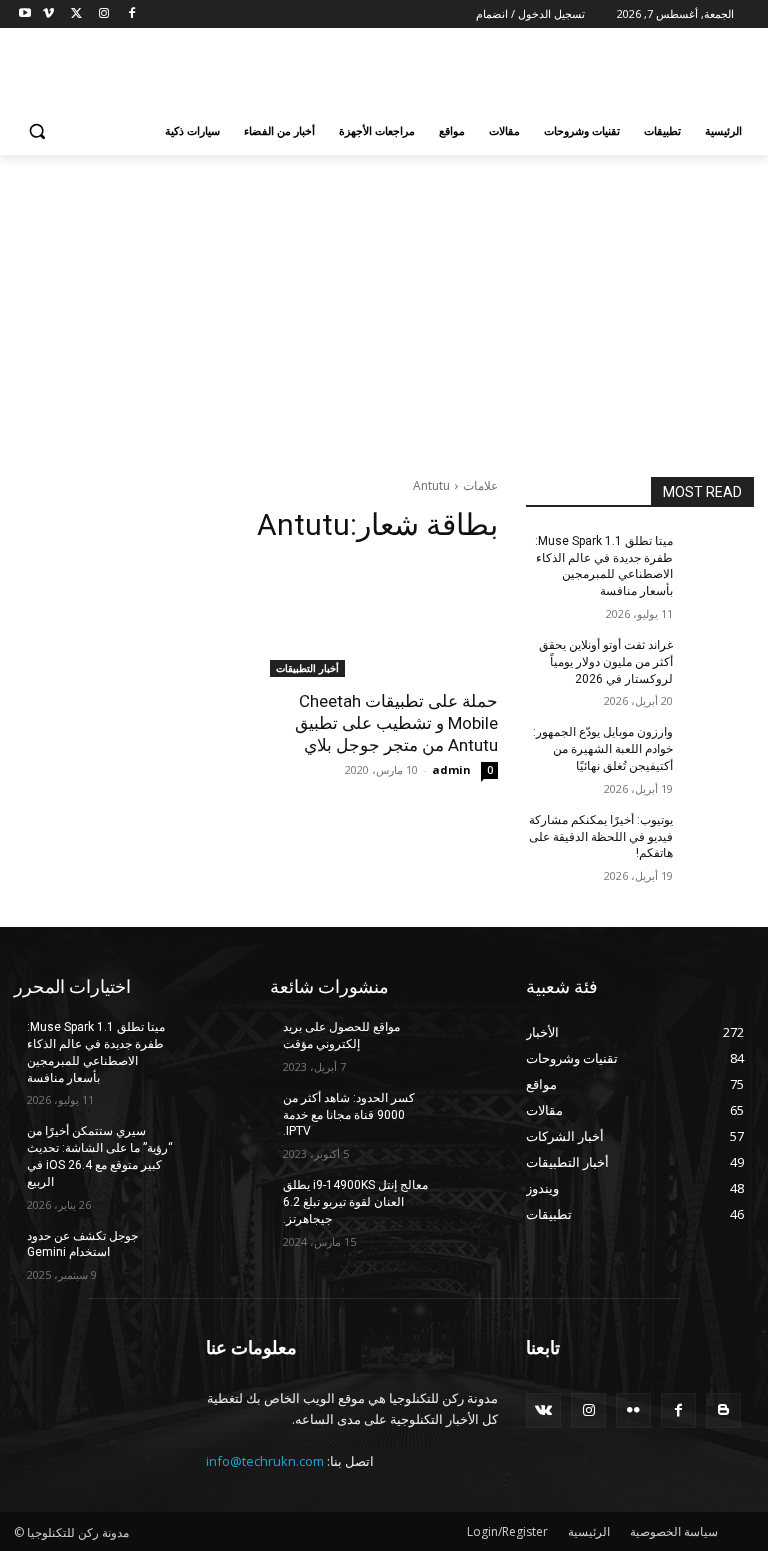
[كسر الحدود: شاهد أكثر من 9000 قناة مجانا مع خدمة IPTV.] (464, 1114)
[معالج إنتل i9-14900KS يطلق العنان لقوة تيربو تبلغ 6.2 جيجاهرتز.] (464, 1201)
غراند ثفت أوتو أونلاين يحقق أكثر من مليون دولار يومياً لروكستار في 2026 (606, 662)
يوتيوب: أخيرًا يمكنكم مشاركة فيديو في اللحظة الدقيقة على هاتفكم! (601, 837)
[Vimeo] (48, 14)
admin (451, 769)
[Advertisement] (248, 71)
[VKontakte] (543, 1410)
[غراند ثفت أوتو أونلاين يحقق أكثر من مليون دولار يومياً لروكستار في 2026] (720, 661)
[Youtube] (25, 14)
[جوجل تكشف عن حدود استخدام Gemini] (208, 1252)
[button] (37, 131)
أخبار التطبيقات (307, 668)
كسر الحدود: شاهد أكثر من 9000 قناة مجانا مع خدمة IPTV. (349, 1115)
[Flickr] (633, 1410)
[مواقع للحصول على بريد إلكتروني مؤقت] (464, 1043)
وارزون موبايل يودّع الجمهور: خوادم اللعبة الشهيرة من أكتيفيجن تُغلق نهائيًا (603, 749)
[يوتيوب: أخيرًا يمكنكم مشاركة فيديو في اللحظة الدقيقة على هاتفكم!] (720, 836)
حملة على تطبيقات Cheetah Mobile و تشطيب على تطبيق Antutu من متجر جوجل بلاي (396, 723)
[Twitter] (76, 14)
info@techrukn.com (265, 1461)
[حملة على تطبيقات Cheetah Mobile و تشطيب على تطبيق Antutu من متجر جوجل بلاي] (384, 620)
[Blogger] (723, 1410)
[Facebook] (131, 14)
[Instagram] (103, 14)
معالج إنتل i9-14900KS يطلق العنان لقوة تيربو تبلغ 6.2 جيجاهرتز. (355, 1202)
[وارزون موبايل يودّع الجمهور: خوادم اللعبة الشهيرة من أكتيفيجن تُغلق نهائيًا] (720, 748)
